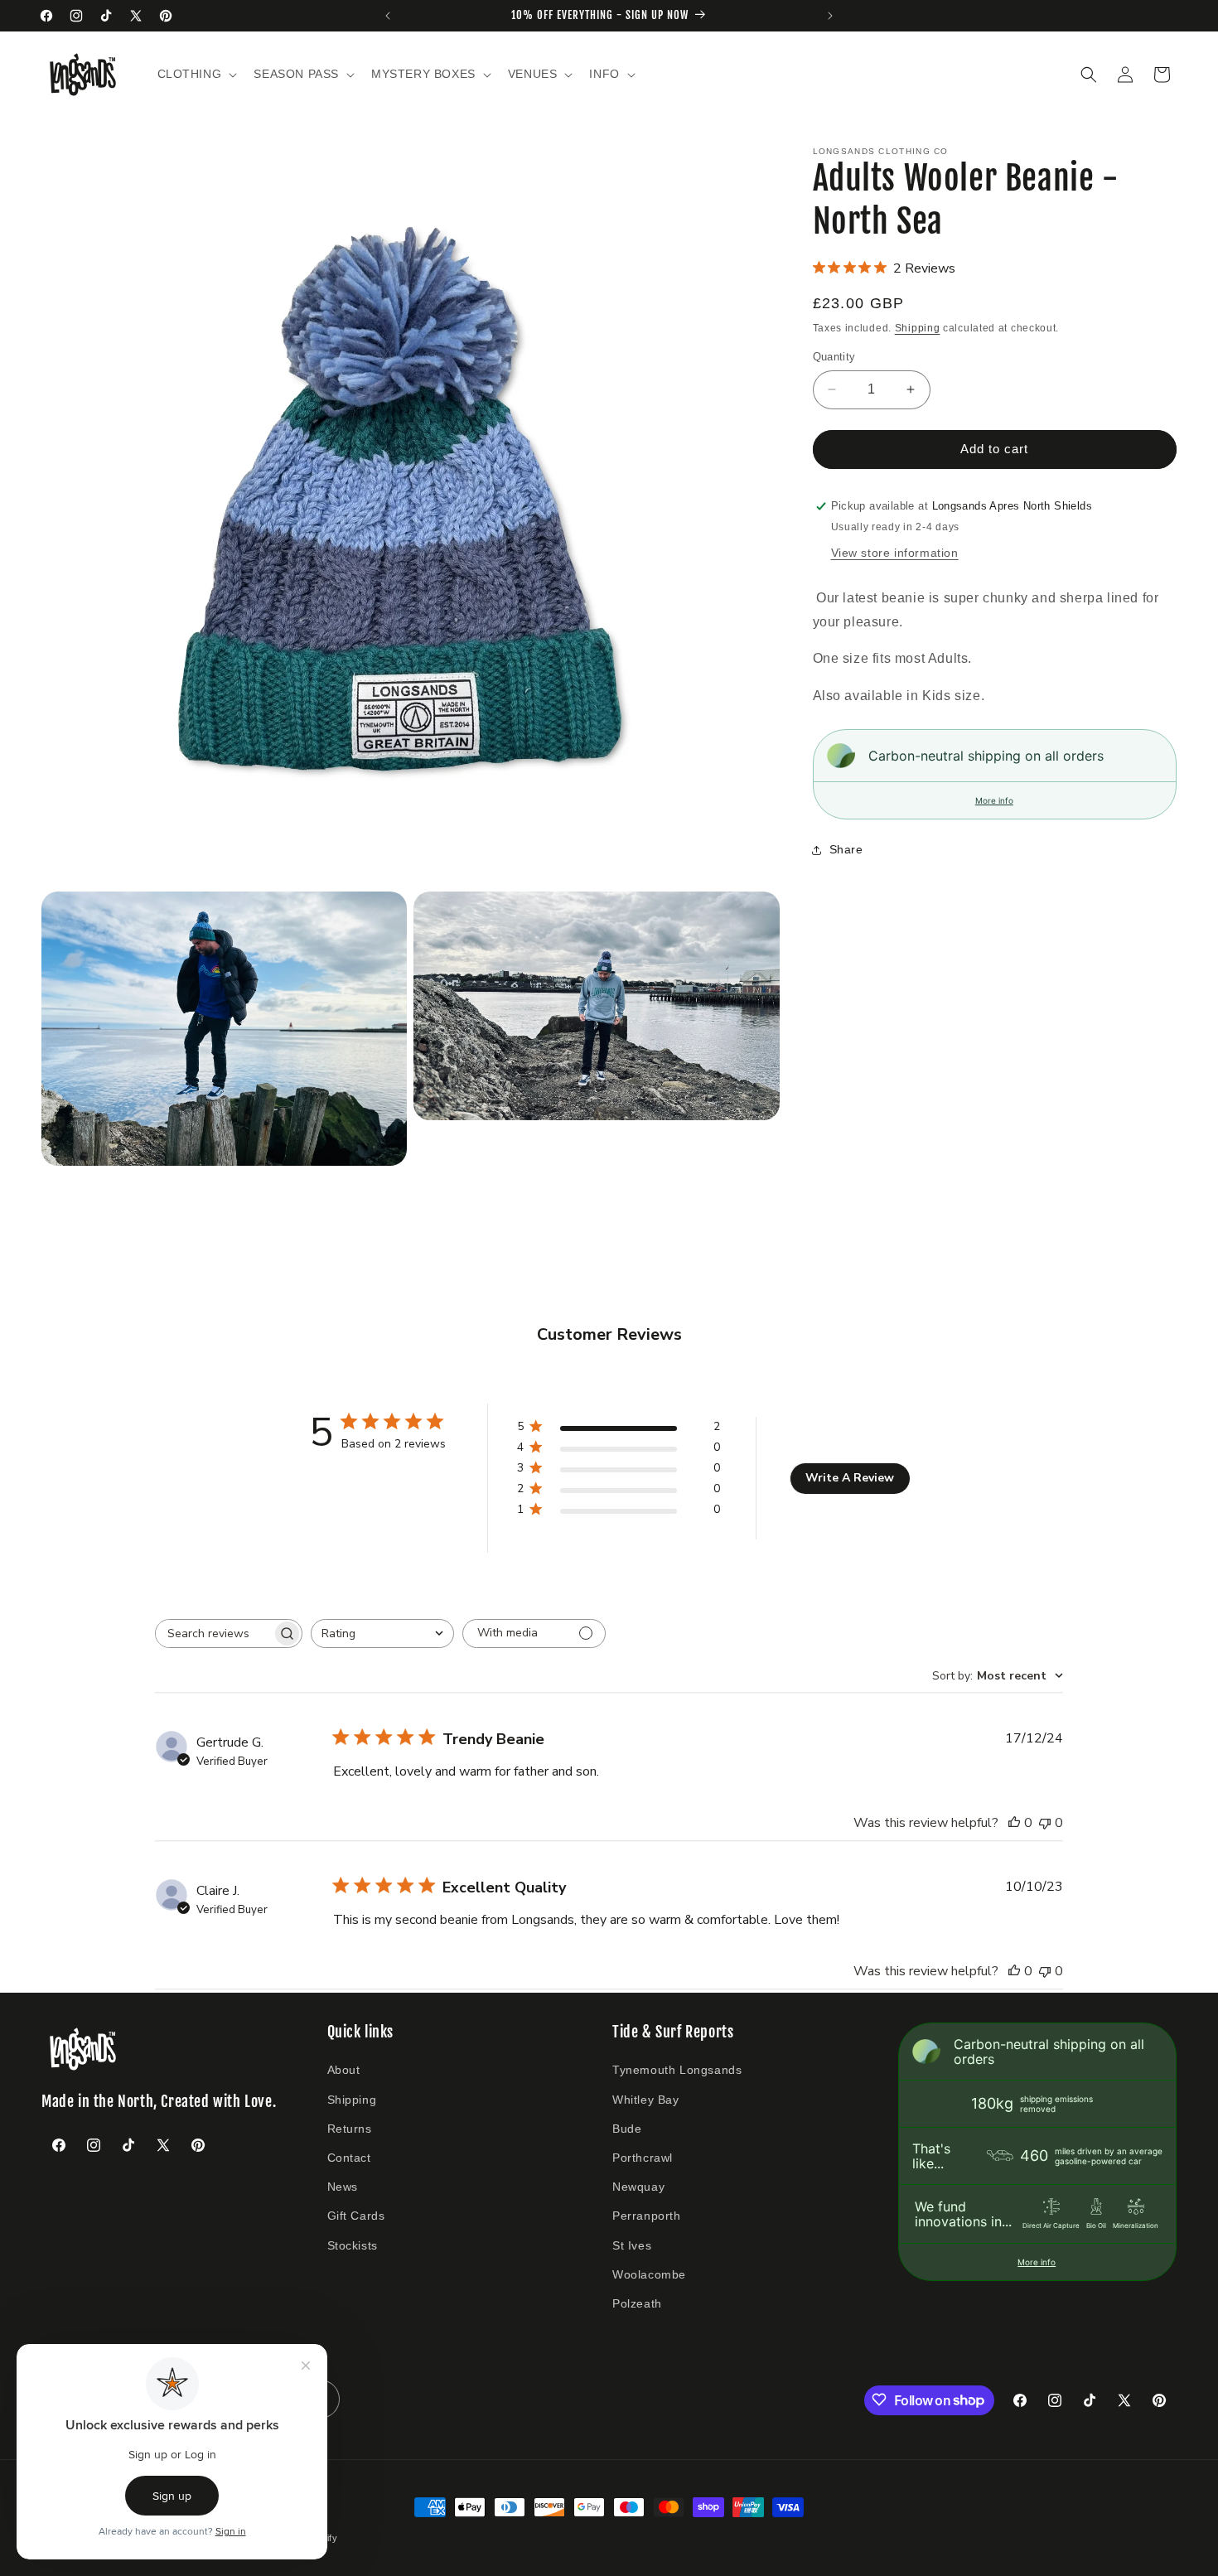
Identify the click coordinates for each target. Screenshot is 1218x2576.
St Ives (632, 2245)
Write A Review (850, 1478)
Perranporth (647, 2216)
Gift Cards (356, 2216)
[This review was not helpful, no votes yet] (1045, 1823)
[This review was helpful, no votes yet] (1014, 1823)
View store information (895, 553)
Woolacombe (649, 2274)
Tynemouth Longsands (677, 2070)
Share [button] (846, 849)
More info (994, 800)
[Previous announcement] (388, 16)
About (344, 2070)
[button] (196, 74)
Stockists (353, 2245)
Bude (627, 2128)
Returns (350, 2128)
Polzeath (637, 2303)
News (343, 2187)
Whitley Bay (646, 2099)
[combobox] (382, 1634)
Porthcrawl (643, 2157)
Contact (349, 2157)
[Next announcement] (830, 16)
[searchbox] (214, 1634)
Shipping (918, 328)
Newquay (638, 2187)
